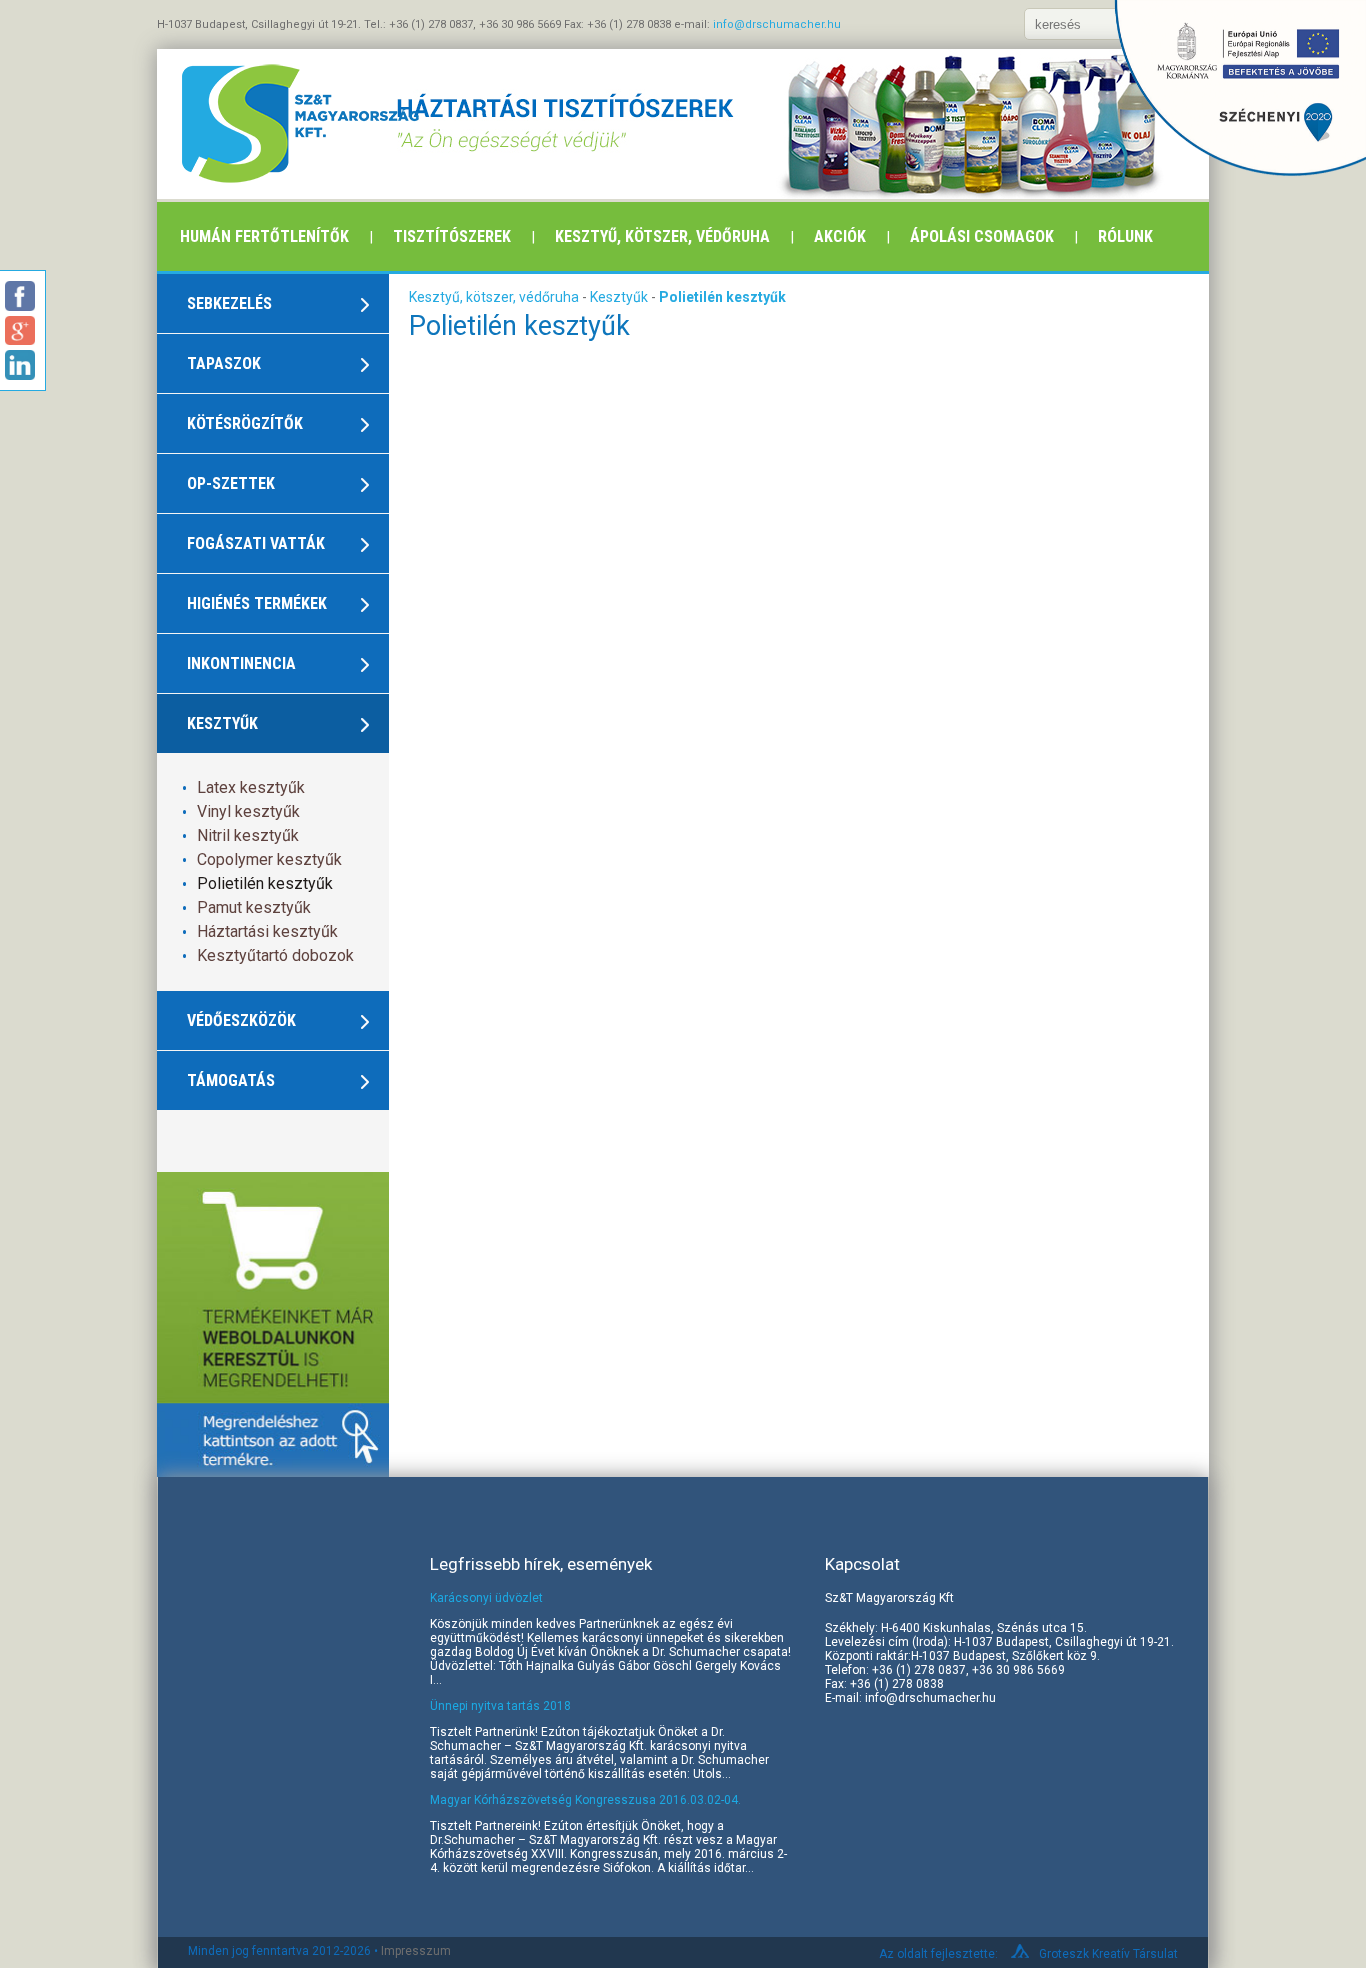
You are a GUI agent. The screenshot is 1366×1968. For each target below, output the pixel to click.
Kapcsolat (862, 1564)
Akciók (840, 236)
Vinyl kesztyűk (248, 811)
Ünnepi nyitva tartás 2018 (500, 1706)
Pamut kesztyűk (254, 907)
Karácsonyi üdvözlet (486, 1598)
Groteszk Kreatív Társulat (1108, 1954)
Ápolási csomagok (982, 236)
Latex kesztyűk (251, 787)
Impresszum (416, 1951)
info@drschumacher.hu (777, 24)
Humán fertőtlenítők (264, 236)
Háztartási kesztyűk (267, 931)
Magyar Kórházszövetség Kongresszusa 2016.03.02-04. (585, 1800)
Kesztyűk (620, 297)
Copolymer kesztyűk (269, 859)
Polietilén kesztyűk (265, 883)
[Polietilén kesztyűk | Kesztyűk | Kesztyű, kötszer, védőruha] (252, 124)
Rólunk (1125, 236)
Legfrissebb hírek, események (541, 1564)
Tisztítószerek (452, 236)
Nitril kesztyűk (248, 835)
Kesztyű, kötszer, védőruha (662, 236)
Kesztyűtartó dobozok (275, 955)
